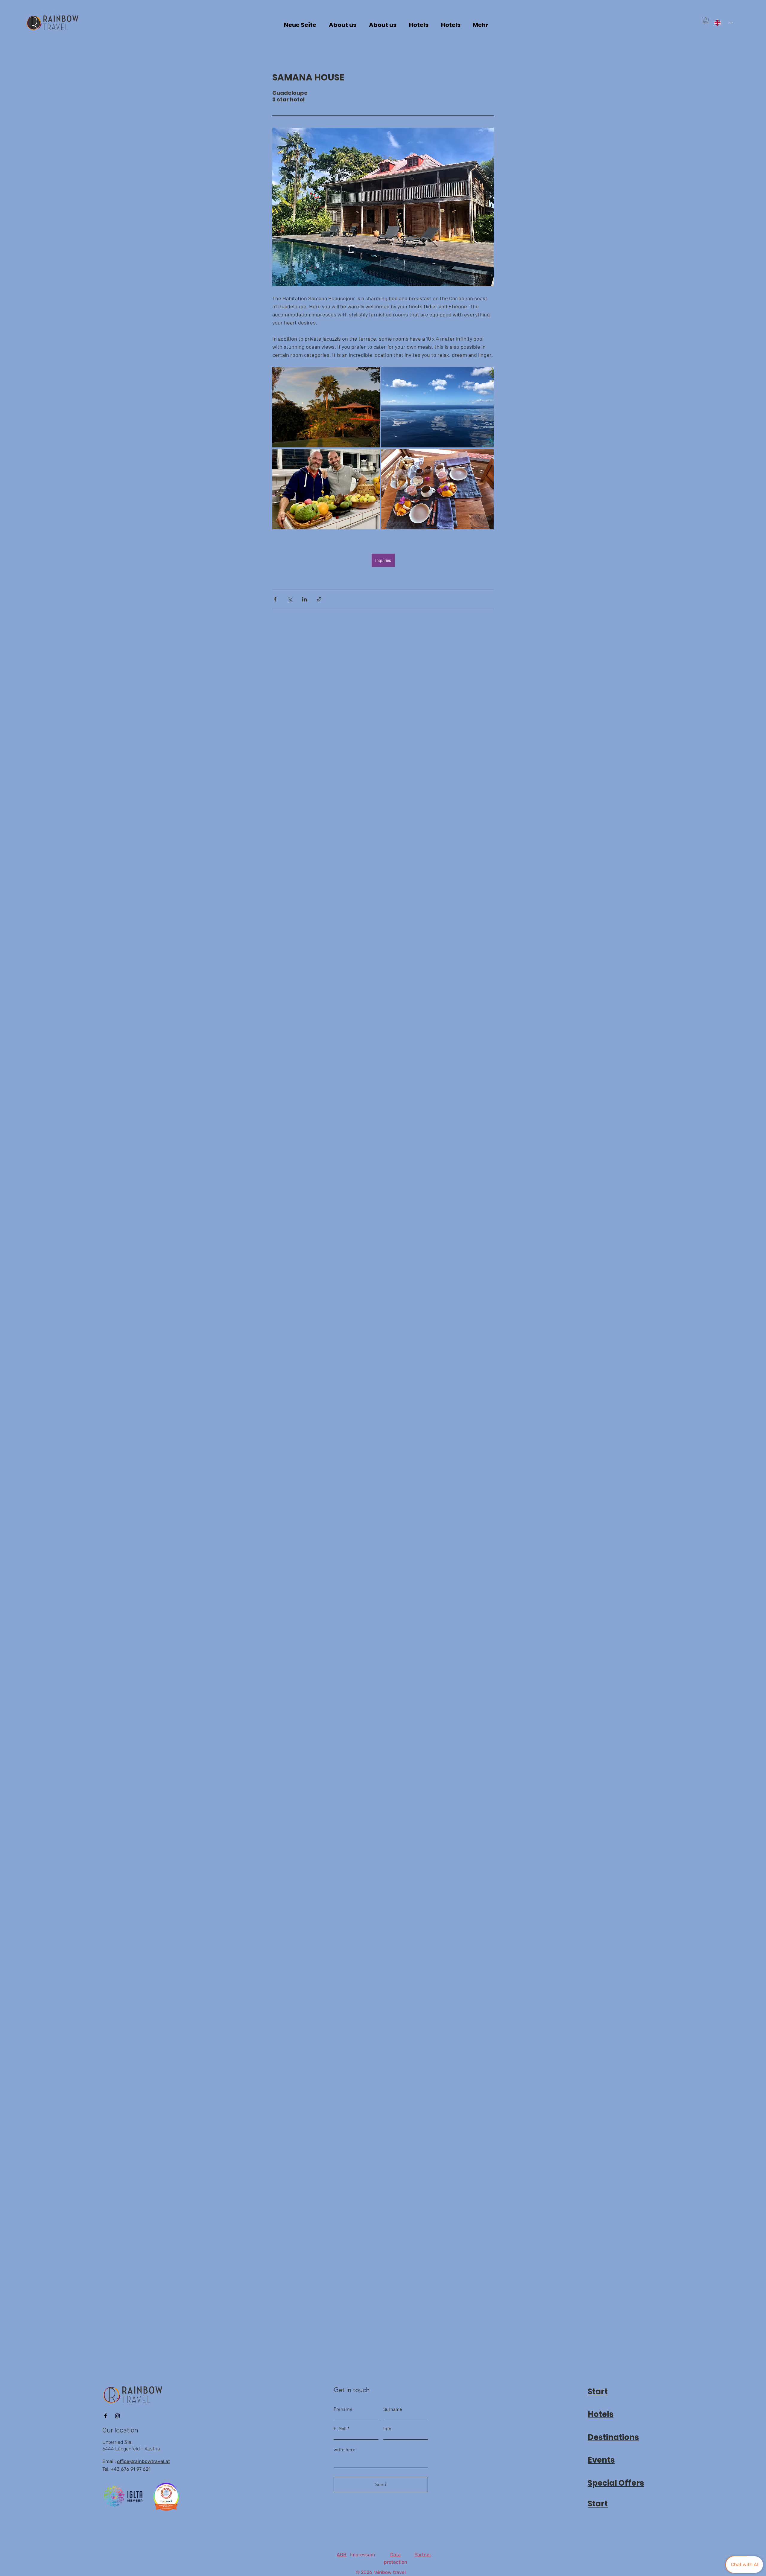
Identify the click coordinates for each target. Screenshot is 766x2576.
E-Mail (340, 2429)
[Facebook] (105, 2416)
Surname (393, 2409)
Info (387, 2429)
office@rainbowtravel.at (143, 2461)
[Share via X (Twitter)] (290, 599)
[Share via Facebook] (275, 599)
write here (345, 2449)
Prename (343, 2409)
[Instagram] (117, 2416)
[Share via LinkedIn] (304, 599)
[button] (706, 21)
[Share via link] (319, 599)
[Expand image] (326, 407)
